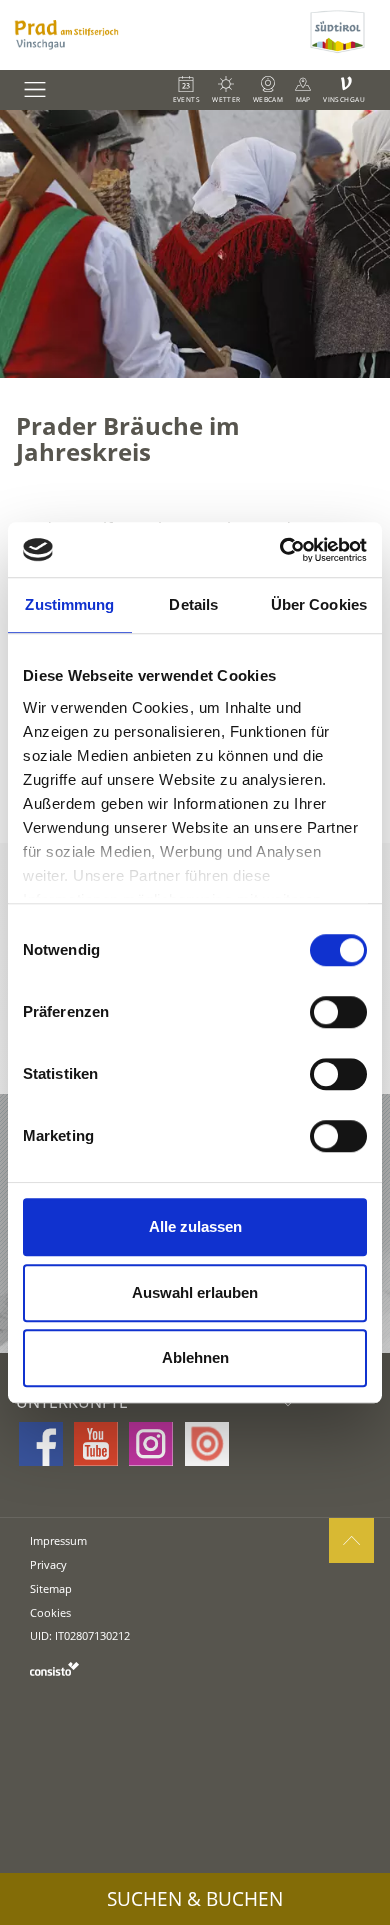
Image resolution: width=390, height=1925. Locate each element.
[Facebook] (41, 1444)
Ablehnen (195, 1357)
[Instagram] (151, 1444)
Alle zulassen (195, 1226)
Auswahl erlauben (195, 1292)
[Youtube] (96, 1444)
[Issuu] (207, 1444)
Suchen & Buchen (195, 1899)
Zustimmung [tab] (69, 604)
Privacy (48, 1564)
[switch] (338, 1012)
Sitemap (51, 1588)
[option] (195, 244)
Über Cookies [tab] (319, 604)
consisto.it (54, 1668)
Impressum (58, 1540)
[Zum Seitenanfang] (351, 1540)
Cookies (50, 1612)
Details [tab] (193, 604)
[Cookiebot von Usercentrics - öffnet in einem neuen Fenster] (280, 550)
